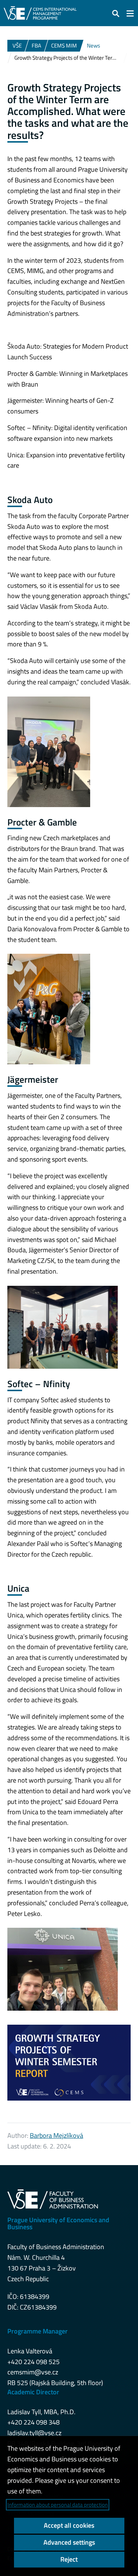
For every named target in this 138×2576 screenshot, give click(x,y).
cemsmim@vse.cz (33, 2372)
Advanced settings (69, 2542)
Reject (69, 2559)
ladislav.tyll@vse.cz (34, 2433)
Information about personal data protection (58, 2505)
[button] (116, 13)
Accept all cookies (69, 2525)
